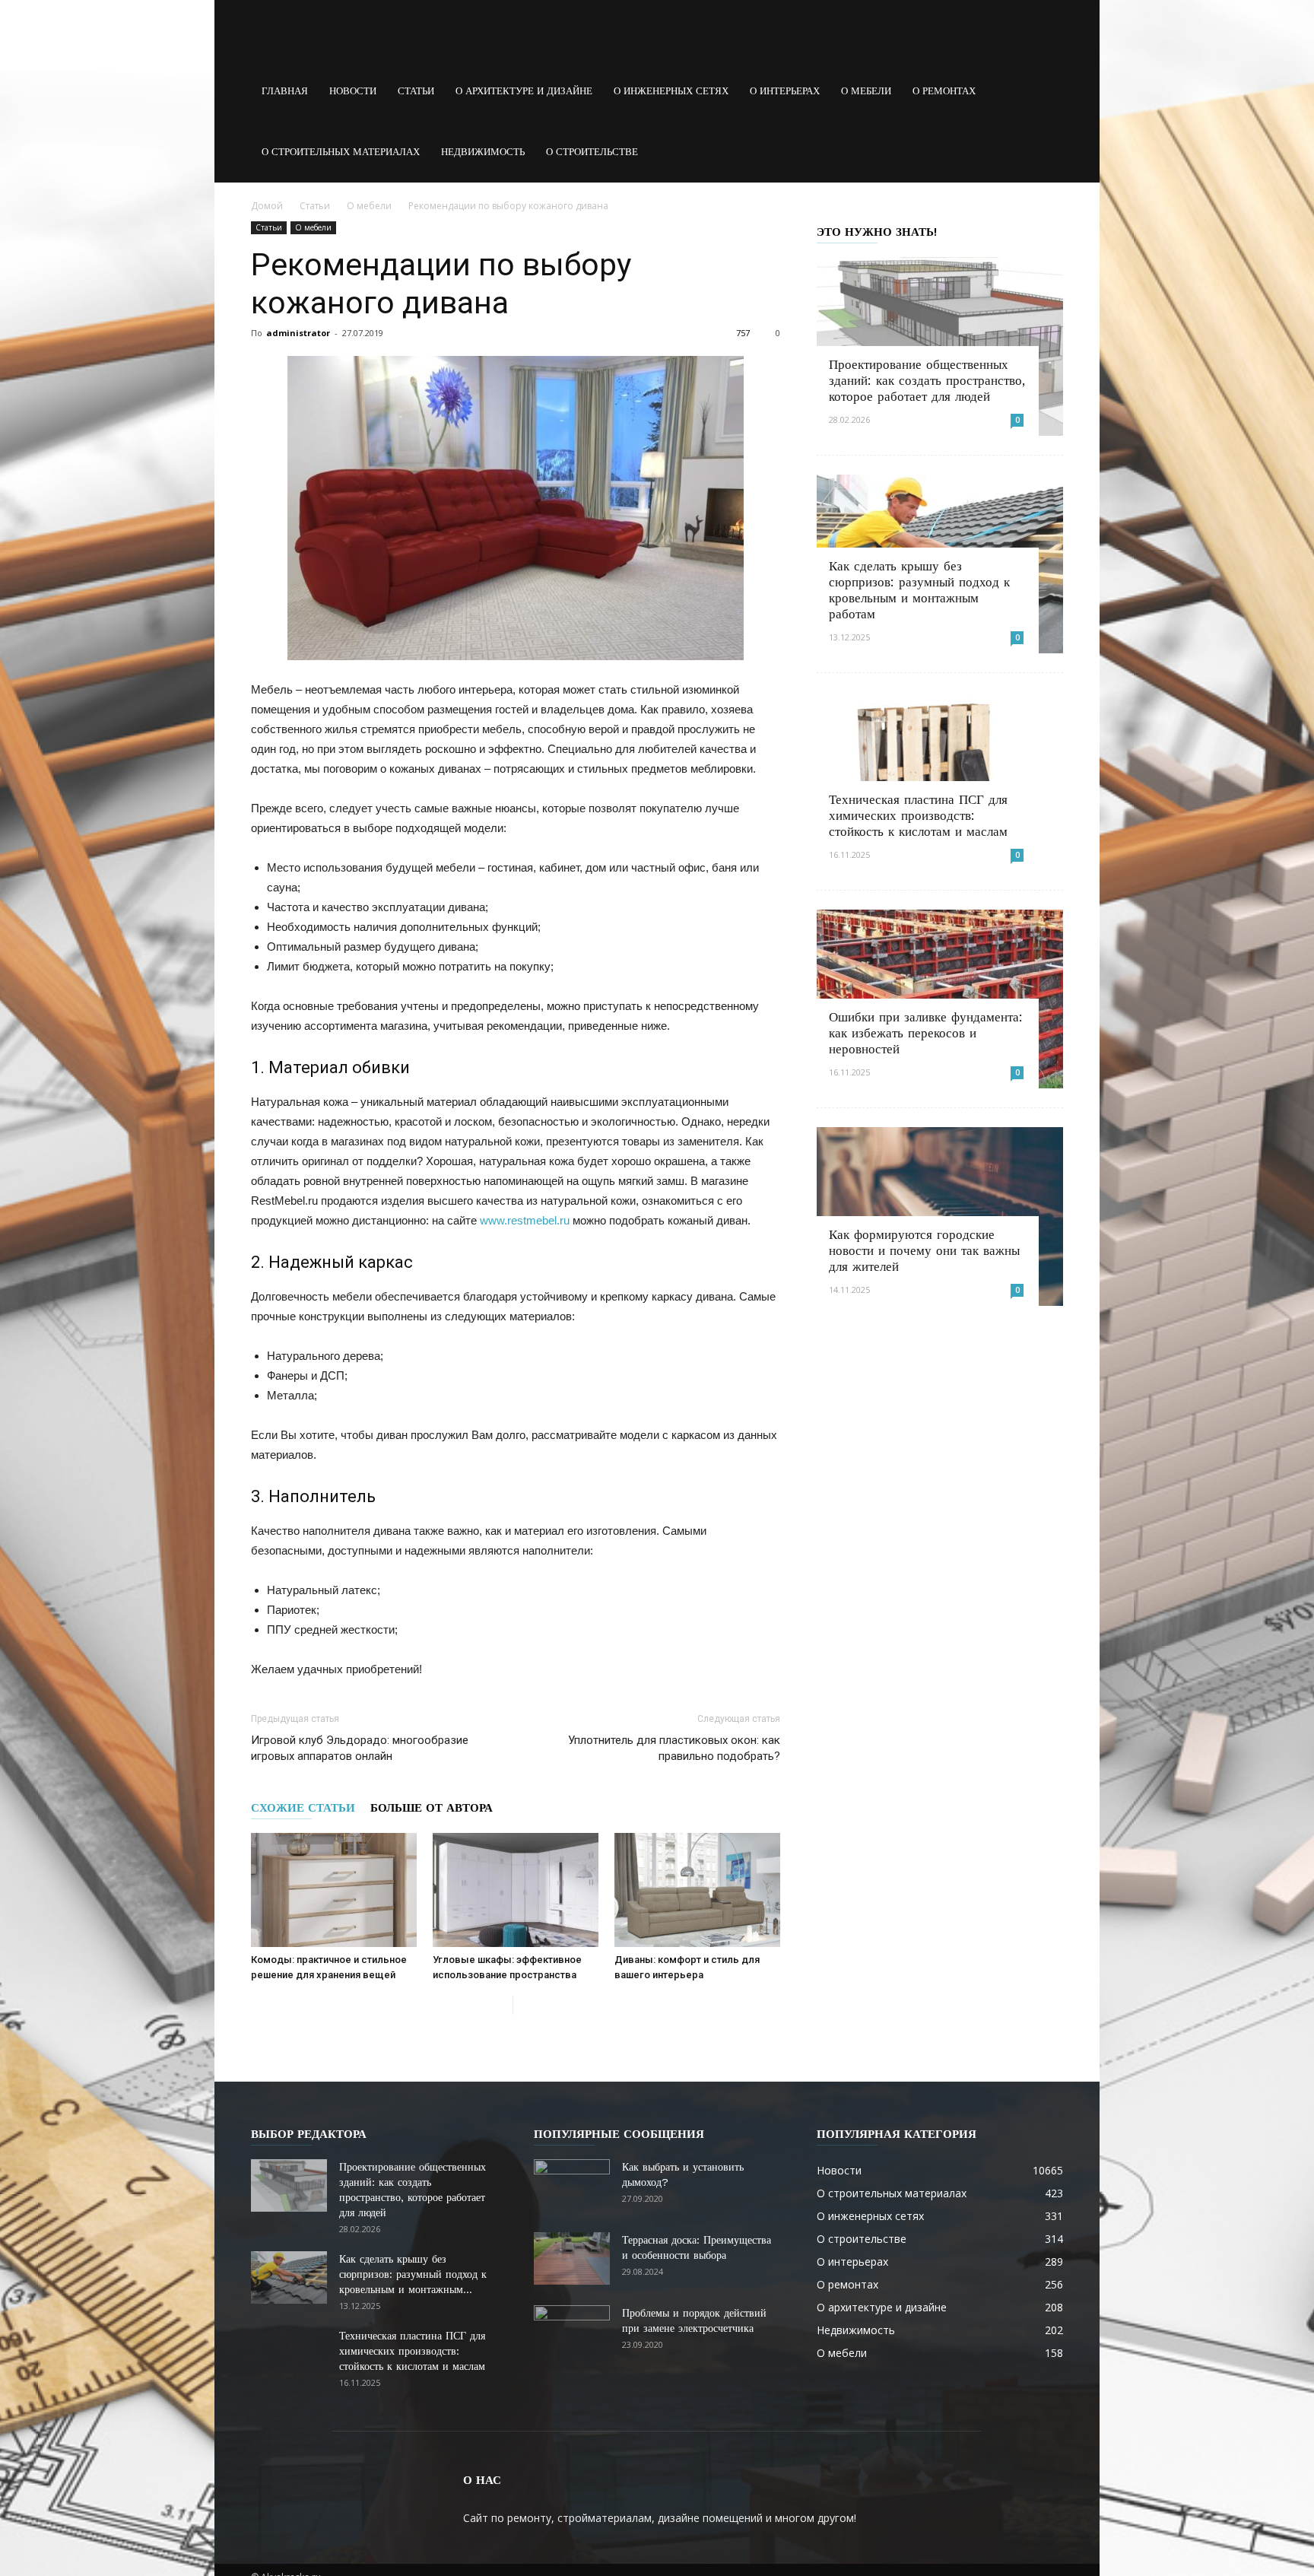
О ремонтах (944, 91)
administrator (298, 333)
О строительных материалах (341, 152)
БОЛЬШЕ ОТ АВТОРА (432, 1808)
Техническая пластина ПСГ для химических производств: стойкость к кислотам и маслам (918, 815)
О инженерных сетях (671, 91)
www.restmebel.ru (525, 1220)
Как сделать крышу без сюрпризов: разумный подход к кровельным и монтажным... (413, 2274)
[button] (1045, 91)
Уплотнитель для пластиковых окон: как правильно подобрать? (674, 1748)
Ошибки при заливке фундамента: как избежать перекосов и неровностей (926, 1033)
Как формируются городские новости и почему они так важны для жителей (924, 1250)
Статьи (416, 91)
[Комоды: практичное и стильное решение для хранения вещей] (334, 1890)
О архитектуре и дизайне (524, 91)
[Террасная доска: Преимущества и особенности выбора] (572, 2258)
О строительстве (592, 152)
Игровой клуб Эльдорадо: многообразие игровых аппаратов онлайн (360, 1748)
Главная (285, 91)
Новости (353, 91)
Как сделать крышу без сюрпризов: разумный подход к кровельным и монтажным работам (919, 590)
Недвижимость (483, 152)
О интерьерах (785, 91)
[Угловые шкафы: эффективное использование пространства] (516, 1890)
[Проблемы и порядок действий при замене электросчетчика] (572, 2332)
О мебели (866, 91)
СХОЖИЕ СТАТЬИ (303, 1808)
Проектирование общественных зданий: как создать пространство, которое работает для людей (927, 380)
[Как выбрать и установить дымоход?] (572, 2186)
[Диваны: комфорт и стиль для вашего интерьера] (697, 1890)
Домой (267, 206)
